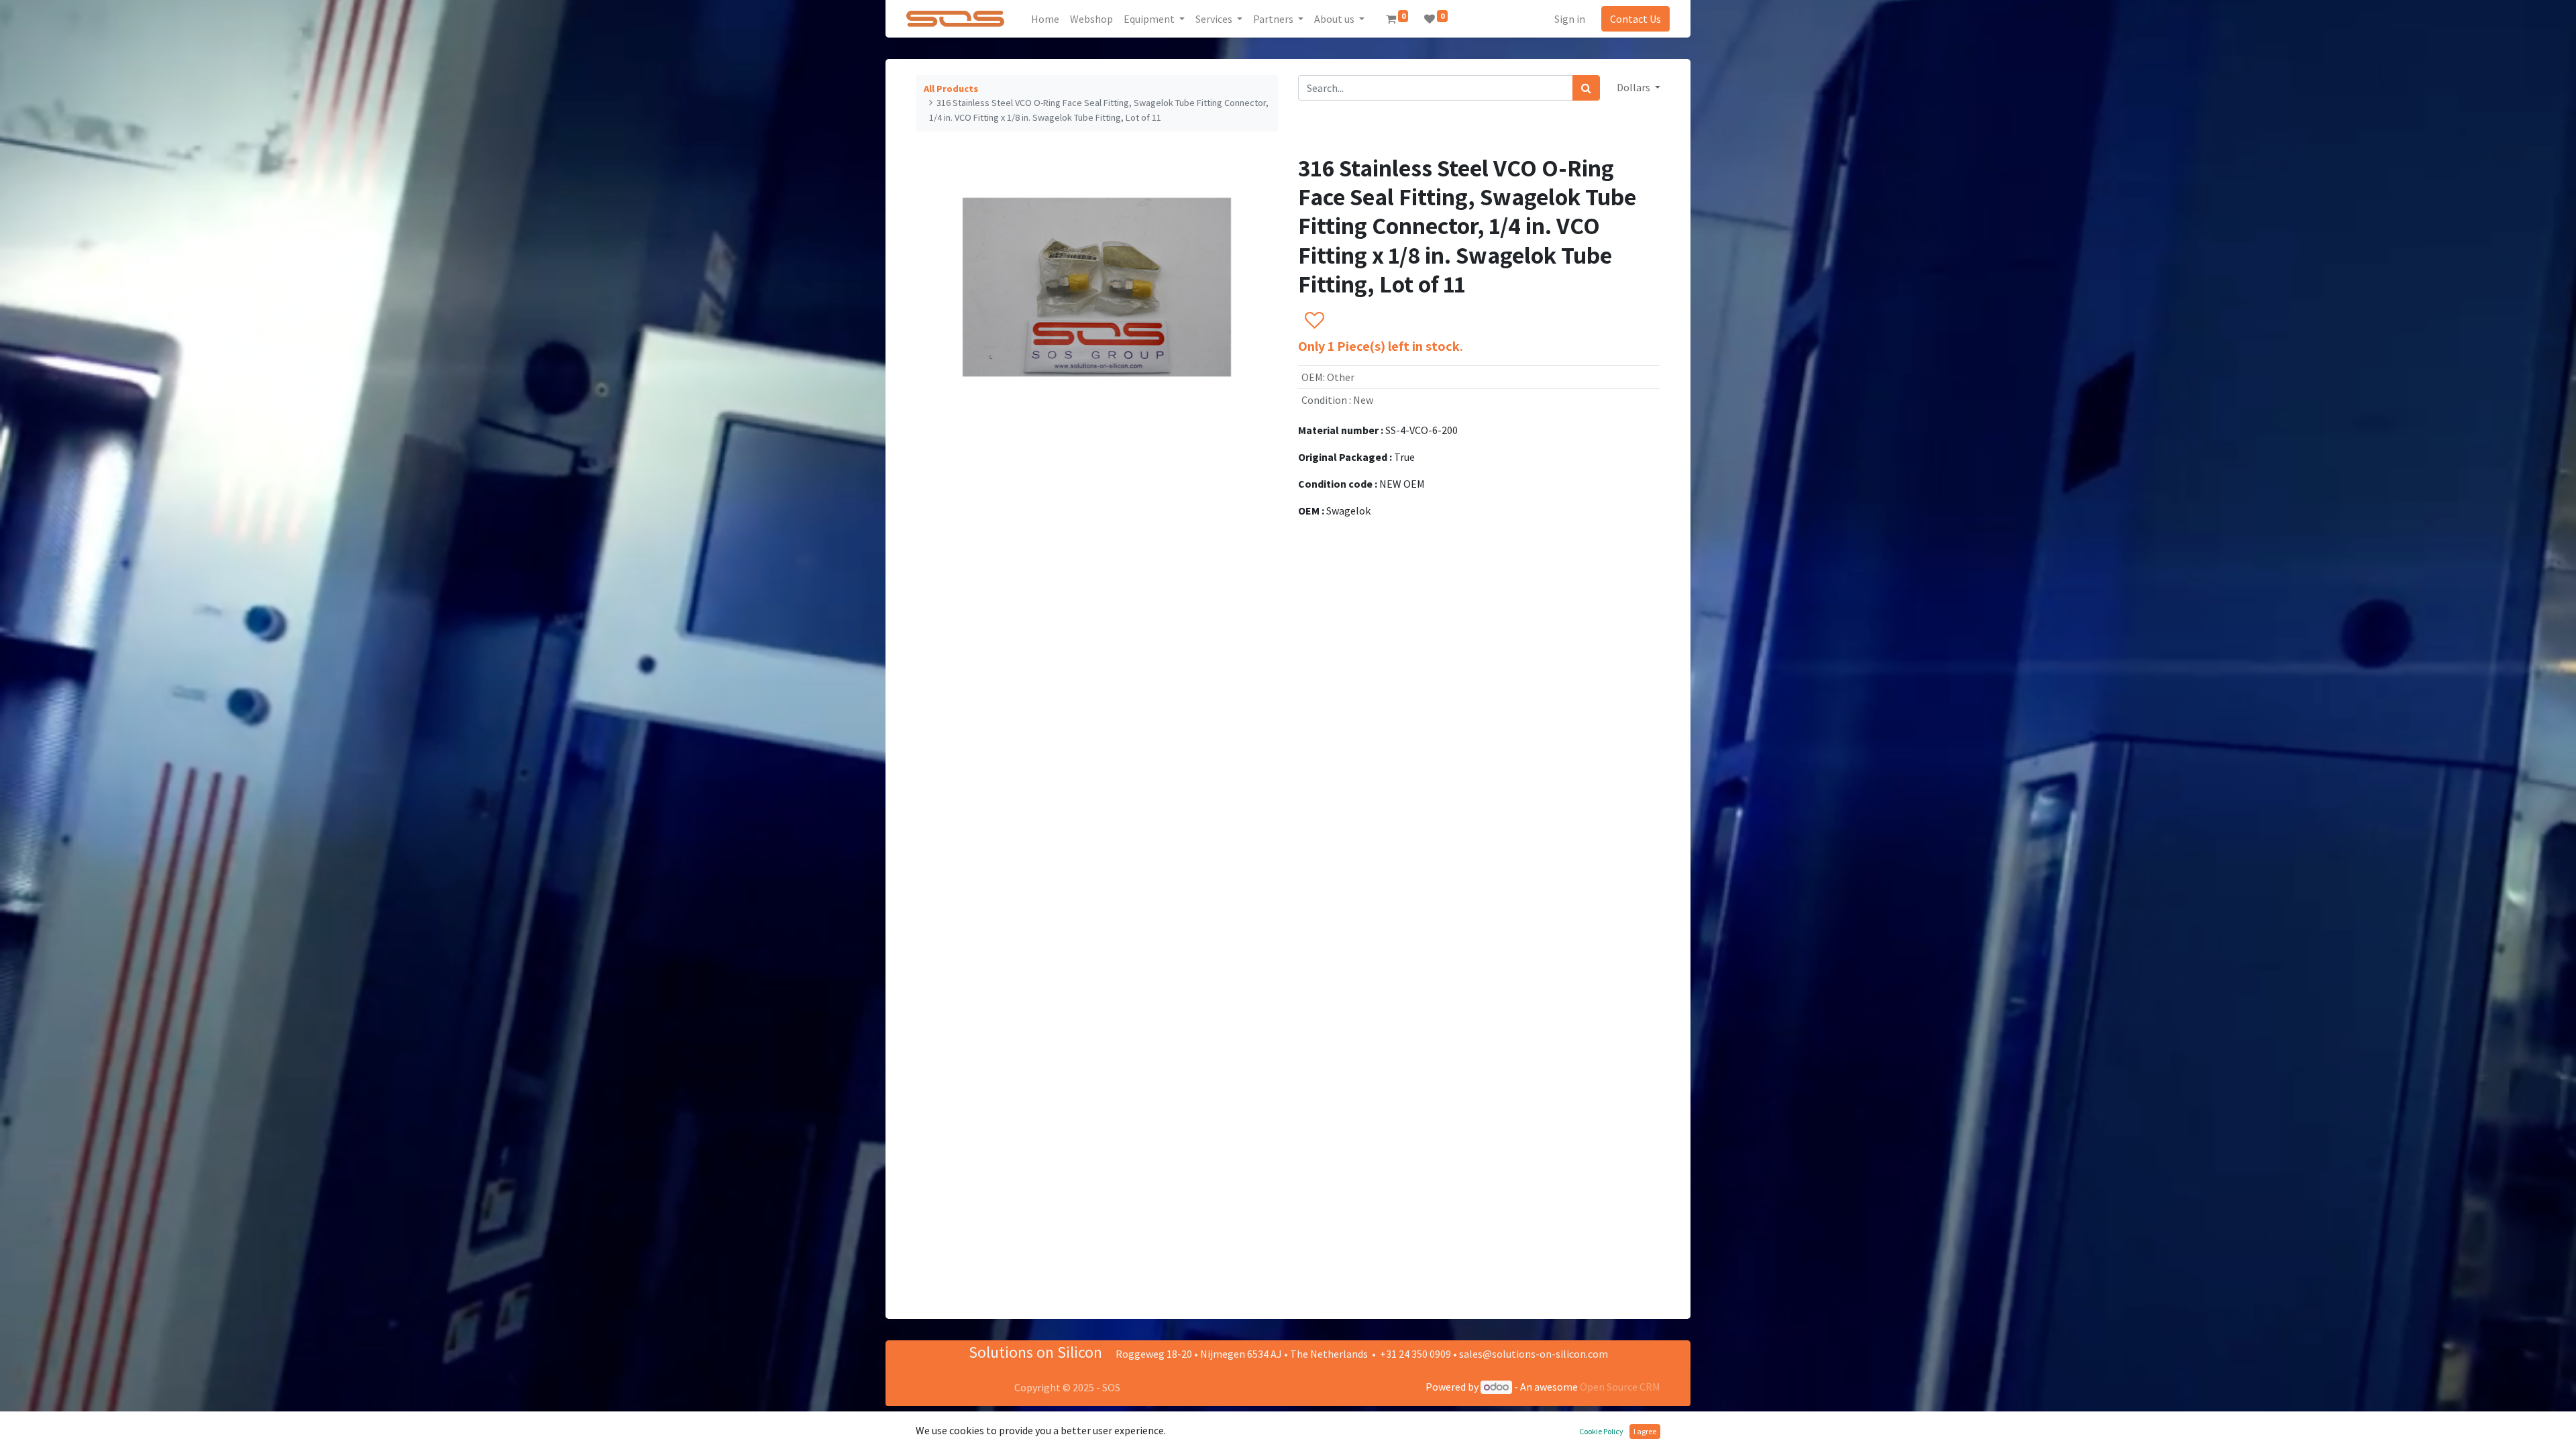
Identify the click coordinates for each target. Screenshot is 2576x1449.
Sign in (1570, 19)
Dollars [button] (1634, 87)
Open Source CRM (1620, 1387)
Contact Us (1635, 19)
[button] (1314, 321)
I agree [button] (1645, 1431)
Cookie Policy (1601, 1431)
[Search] (1586, 88)
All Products (951, 89)
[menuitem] (1045, 19)
